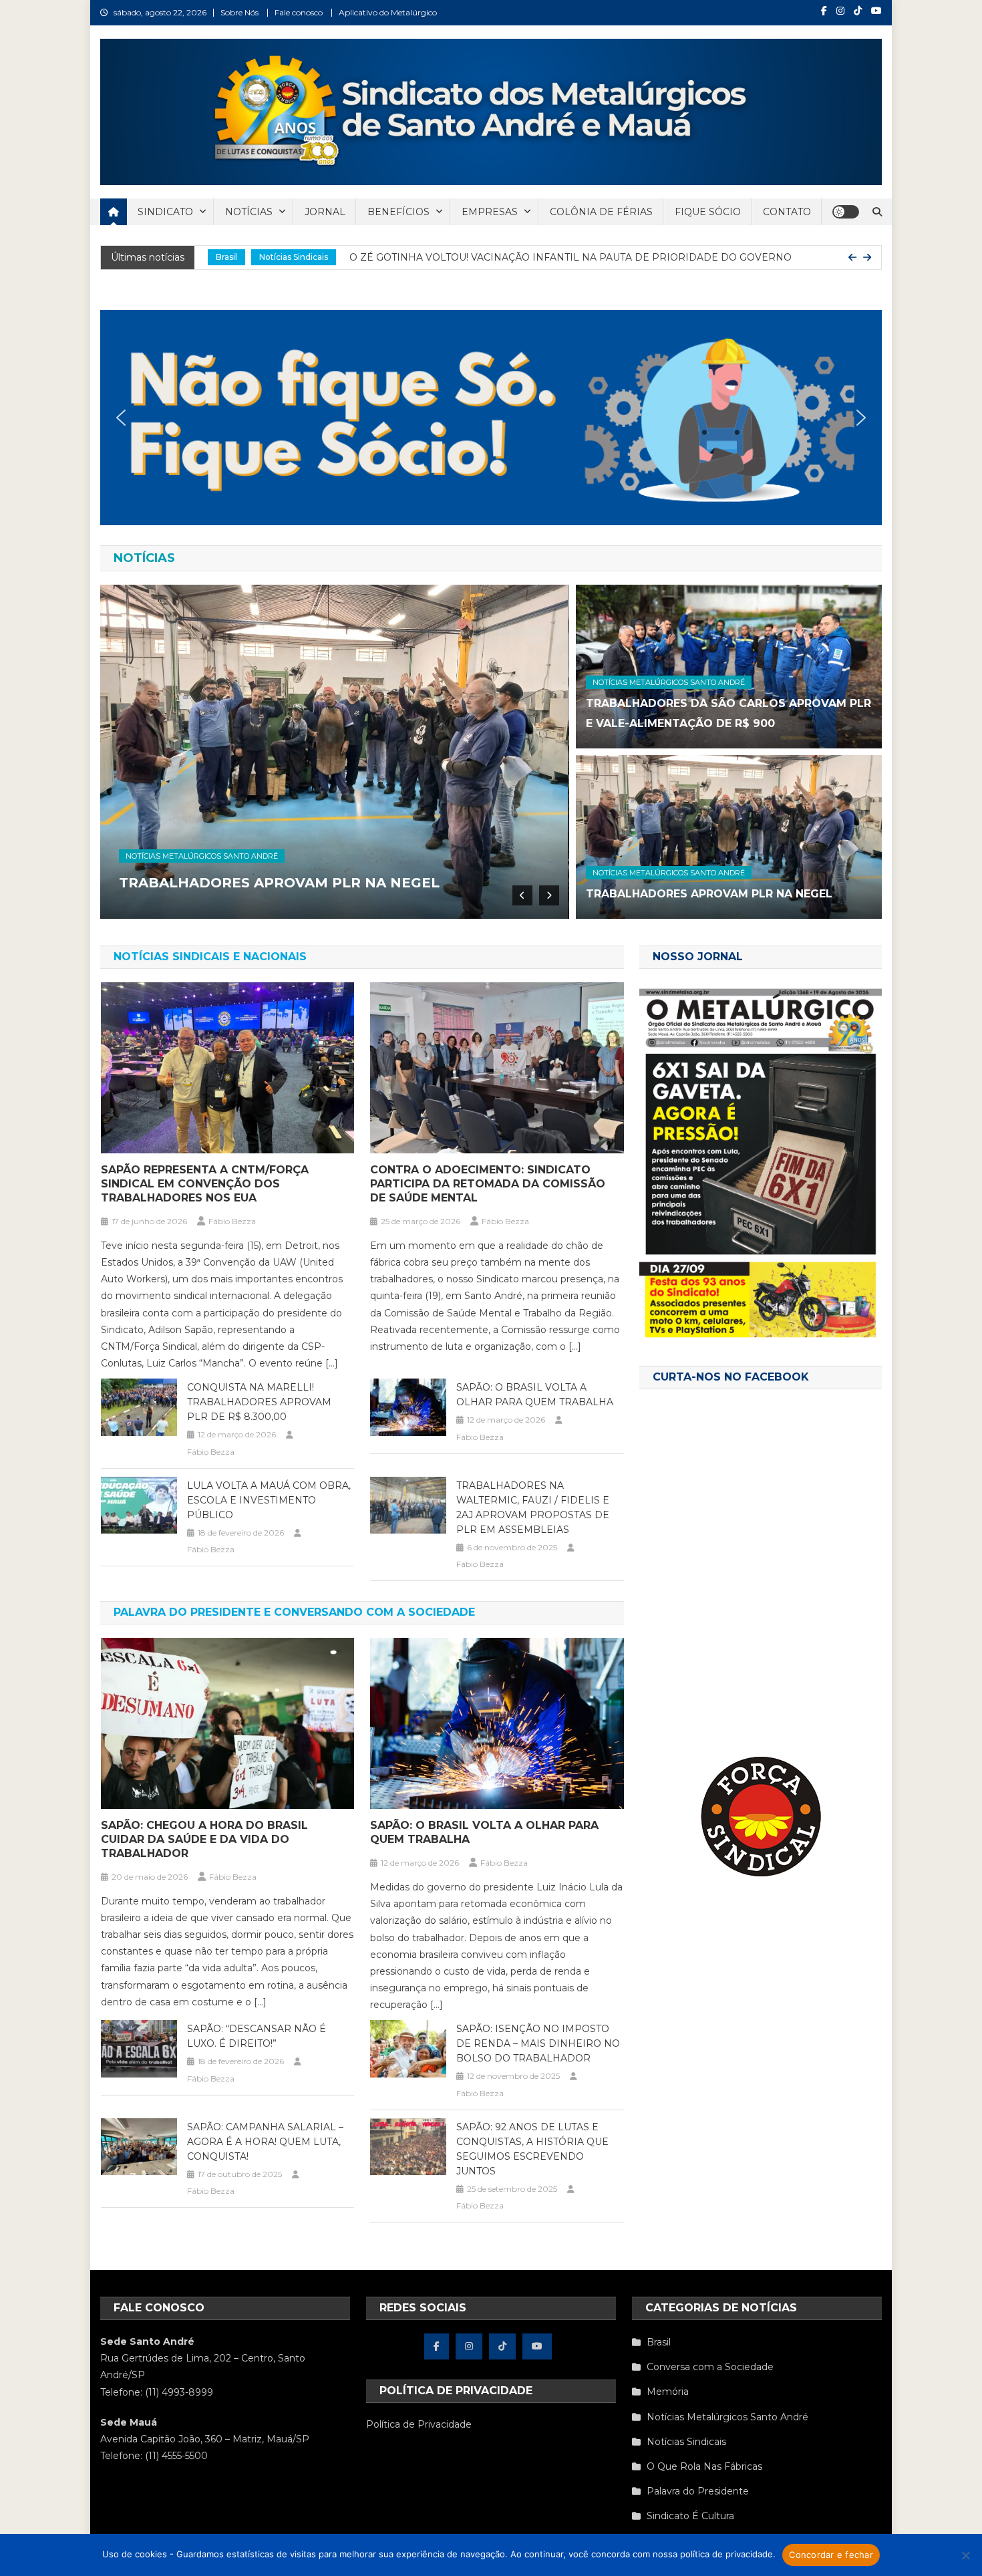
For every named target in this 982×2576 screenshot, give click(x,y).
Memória (668, 2392)
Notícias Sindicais (686, 2442)
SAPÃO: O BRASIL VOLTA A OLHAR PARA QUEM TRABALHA (535, 1395)
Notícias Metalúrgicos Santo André (286, 257)
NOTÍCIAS (249, 212)
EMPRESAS (490, 212)
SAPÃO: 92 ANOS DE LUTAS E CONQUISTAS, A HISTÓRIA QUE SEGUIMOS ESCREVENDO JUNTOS (532, 2149)
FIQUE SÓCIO (708, 212)
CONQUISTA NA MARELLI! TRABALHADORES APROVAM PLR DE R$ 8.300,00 (259, 1402)
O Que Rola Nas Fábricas (704, 2466)
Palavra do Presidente (698, 2491)
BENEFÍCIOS (398, 212)
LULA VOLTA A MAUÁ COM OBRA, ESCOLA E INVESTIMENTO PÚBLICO (269, 1500)
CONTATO (787, 212)
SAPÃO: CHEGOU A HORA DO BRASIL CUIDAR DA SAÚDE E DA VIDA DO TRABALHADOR (204, 1839)
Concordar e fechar (831, 2555)
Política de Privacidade (419, 2424)
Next (549, 895)
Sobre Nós (239, 12)
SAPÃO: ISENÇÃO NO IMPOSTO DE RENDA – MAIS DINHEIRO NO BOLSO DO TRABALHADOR (538, 2043)
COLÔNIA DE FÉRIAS (601, 212)
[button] (491, 418)
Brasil (659, 2342)
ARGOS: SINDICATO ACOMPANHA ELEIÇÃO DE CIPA (505, 257)
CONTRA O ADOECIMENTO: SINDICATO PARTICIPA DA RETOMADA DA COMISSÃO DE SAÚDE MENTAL (488, 1184)
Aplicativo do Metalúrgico (388, 12)
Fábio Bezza (232, 1221)
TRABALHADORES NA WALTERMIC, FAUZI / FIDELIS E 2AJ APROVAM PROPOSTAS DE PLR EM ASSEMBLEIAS (533, 1508)
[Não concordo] (965, 2555)
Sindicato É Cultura (690, 2516)
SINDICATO (165, 212)
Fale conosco (299, 12)
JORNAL (325, 212)
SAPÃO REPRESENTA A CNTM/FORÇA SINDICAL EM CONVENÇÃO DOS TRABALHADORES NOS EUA (205, 1184)
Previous (522, 895)
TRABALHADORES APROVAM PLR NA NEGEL (709, 894)
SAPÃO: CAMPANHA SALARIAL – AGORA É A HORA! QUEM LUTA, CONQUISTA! (265, 2142)
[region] (491, 418)
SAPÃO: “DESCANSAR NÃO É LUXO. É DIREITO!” (257, 2036)
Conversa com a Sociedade (710, 2367)
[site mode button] (846, 212)
